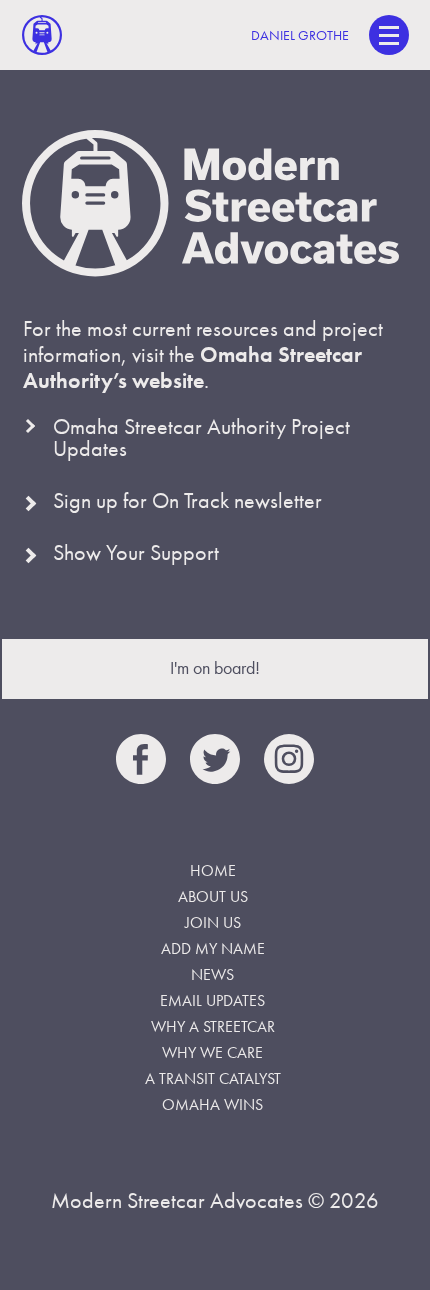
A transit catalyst (213, 1078)
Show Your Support (136, 552)
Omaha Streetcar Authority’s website (192, 367)
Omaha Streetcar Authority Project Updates (201, 437)
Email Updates (212, 1000)
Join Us (213, 922)
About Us (213, 896)
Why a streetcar (213, 1026)
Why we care (212, 1052)
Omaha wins (212, 1104)
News (212, 974)
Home (213, 870)
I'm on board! (215, 667)
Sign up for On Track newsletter (187, 500)
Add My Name (213, 948)
